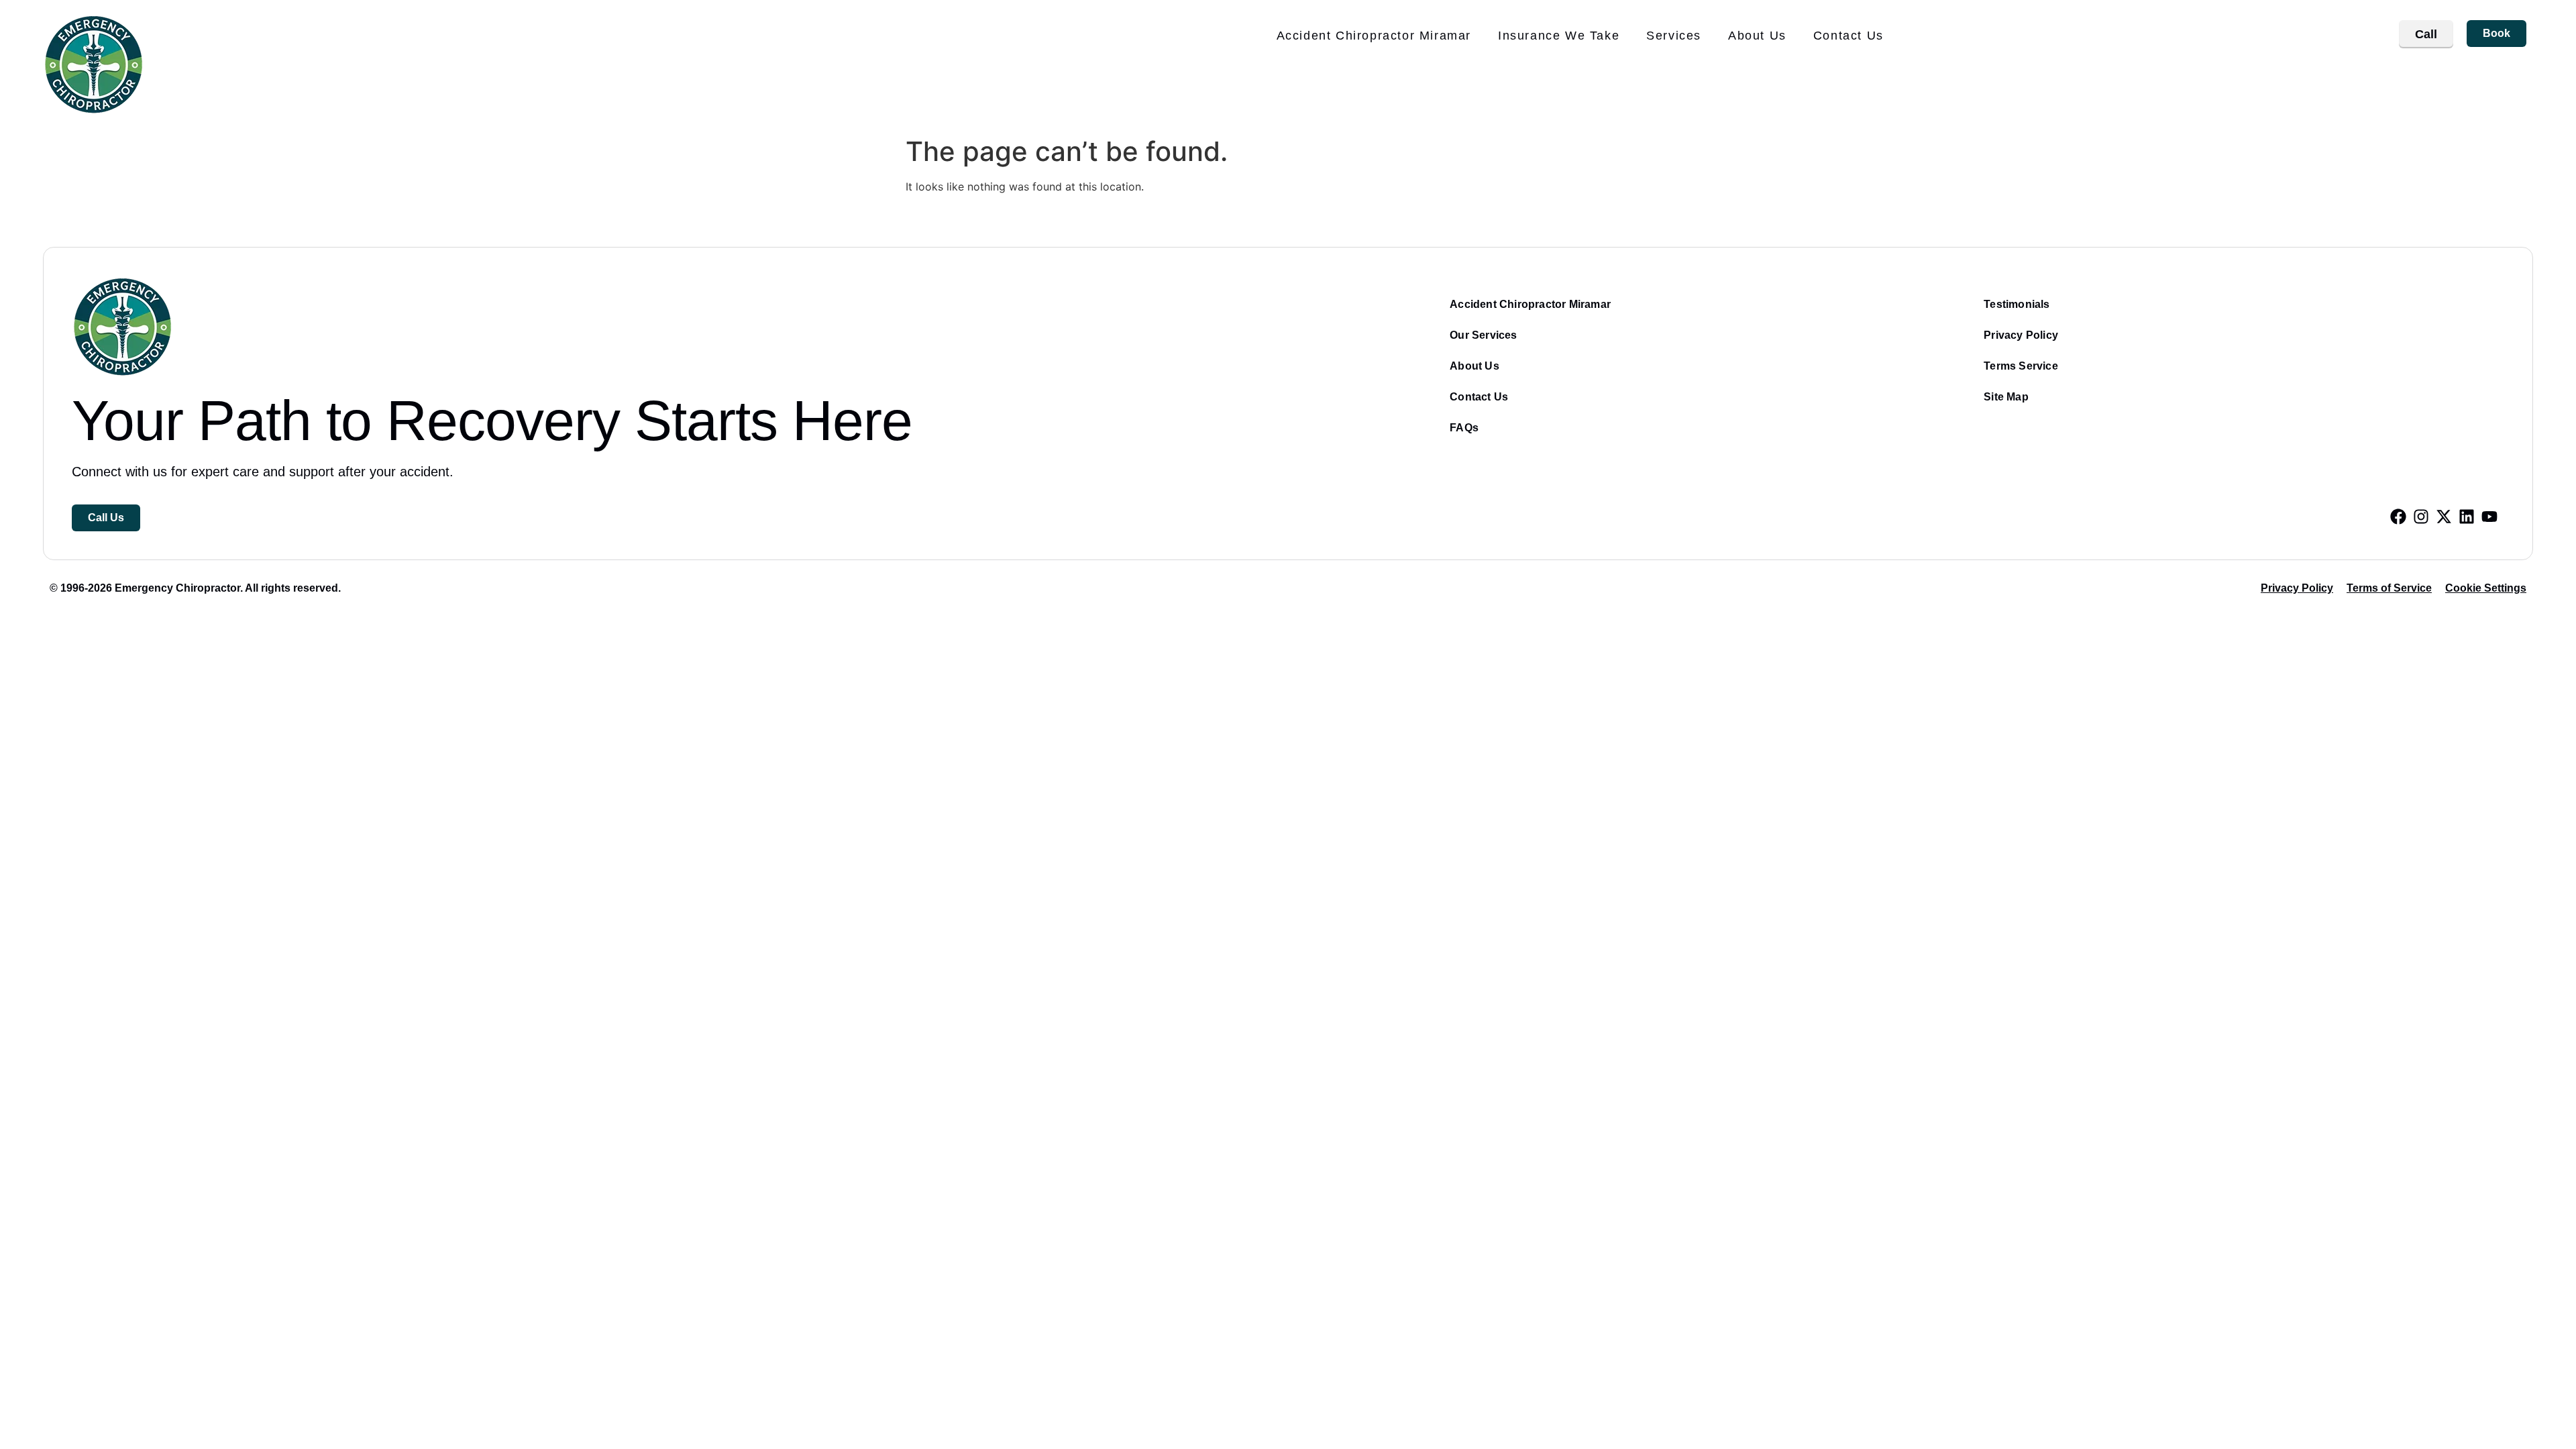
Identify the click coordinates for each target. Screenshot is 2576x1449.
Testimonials (2017, 304)
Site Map (2006, 397)
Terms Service (2021, 366)
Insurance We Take (1559, 36)
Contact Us (1848, 36)
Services (1674, 36)
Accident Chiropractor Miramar (1374, 36)
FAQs (1464, 428)
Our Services (1483, 335)
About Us (1757, 36)
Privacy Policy (2021, 335)
